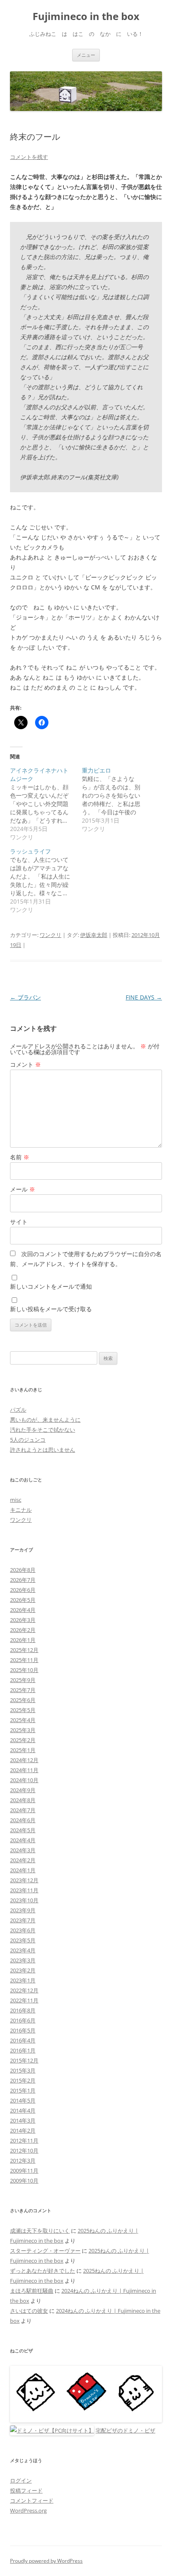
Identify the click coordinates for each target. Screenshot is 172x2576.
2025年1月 (23, 1750)
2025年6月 (23, 1700)
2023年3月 (23, 1960)
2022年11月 (24, 2000)
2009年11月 (24, 2171)
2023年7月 (23, 1920)
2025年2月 (23, 1740)
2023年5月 (23, 1940)
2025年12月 (24, 1650)
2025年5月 (23, 1710)
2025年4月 (23, 1720)
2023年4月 (23, 1950)
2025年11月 (24, 1660)
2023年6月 (23, 1930)
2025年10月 (24, 1670)
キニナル (21, 1510)
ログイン (21, 2480)
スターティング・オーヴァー (45, 2251)
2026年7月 (23, 1580)
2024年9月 (23, 1790)
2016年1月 (23, 2050)
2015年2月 (23, 2080)
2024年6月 (23, 1820)
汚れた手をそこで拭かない (43, 1430)
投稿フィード (26, 2490)
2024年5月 (23, 1830)
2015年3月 (23, 2070)
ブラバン (25, 997)
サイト (19, 1222)
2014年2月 (23, 2130)
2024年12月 (24, 1760)
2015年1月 (23, 2090)
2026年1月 (23, 1640)
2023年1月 (23, 1980)
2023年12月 (24, 1880)
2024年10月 (24, 1780)
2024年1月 (23, 1870)
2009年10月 (24, 2181)
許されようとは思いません (43, 1450)
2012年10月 (24, 2150)
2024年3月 (23, 1850)
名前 (20, 1157)
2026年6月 (23, 1590)
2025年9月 (23, 1680)
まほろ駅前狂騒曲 (32, 2291)
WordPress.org (28, 2511)
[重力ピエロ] (118, 800)
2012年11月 (24, 2140)
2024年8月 (23, 1800)
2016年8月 (23, 2010)
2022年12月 (24, 1990)
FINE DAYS (144, 997)
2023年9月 (23, 1910)
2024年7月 (23, 1810)
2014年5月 (23, 2100)
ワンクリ (51, 935)
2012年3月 (23, 2161)
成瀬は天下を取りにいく (40, 2231)
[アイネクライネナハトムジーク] (46, 804)
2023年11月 (24, 1890)
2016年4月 (23, 2040)
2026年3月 (23, 1620)
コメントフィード (32, 2500)
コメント (25, 1064)
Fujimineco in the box (86, 16)
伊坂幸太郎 (94, 935)
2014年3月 (23, 2120)
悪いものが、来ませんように (45, 1420)
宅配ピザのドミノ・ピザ (125, 2430)
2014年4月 (23, 2110)
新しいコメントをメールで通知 (51, 1286)
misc (16, 1500)
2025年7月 (23, 1690)
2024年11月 (24, 1770)
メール (23, 1189)
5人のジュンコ (28, 1440)
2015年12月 (24, 2060)
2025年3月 (23, 1730)
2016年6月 (23, 2020)
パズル (18, 1410)
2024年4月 (23, 1840)
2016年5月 (23, 2030)
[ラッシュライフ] (46, 881)
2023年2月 (23, 1970)
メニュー (86, 55)
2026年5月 (23, 1600)
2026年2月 (23, 1630)
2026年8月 (23, 1570)
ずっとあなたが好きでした (43, 2271)
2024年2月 (23, 1860)
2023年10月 (24, 1900)
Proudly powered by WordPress (46, 2561)
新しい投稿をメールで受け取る (51, 1309)
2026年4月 (23, 1610)
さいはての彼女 (29, 2311)
